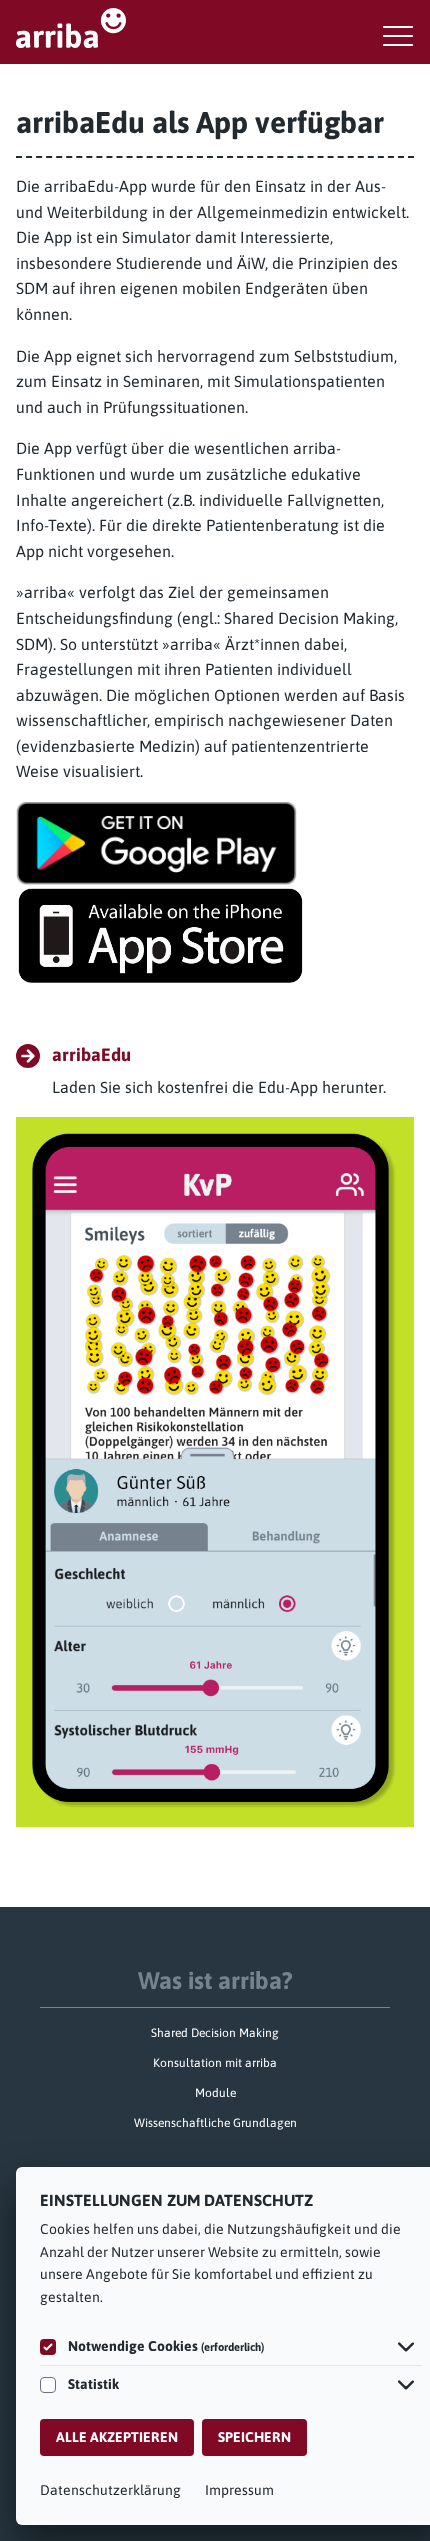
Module (215, 2093)
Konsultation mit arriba (215, 2063)
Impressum (239, 2490)
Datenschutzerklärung (110, 2490)
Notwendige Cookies (166, 2346)
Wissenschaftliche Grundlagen (215, 2123)
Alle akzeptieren (117, 2437)
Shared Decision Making (215, 2033)
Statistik (93, 2384)
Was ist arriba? (215, 1980)
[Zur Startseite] (215, 28)
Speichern (254, 2437)
